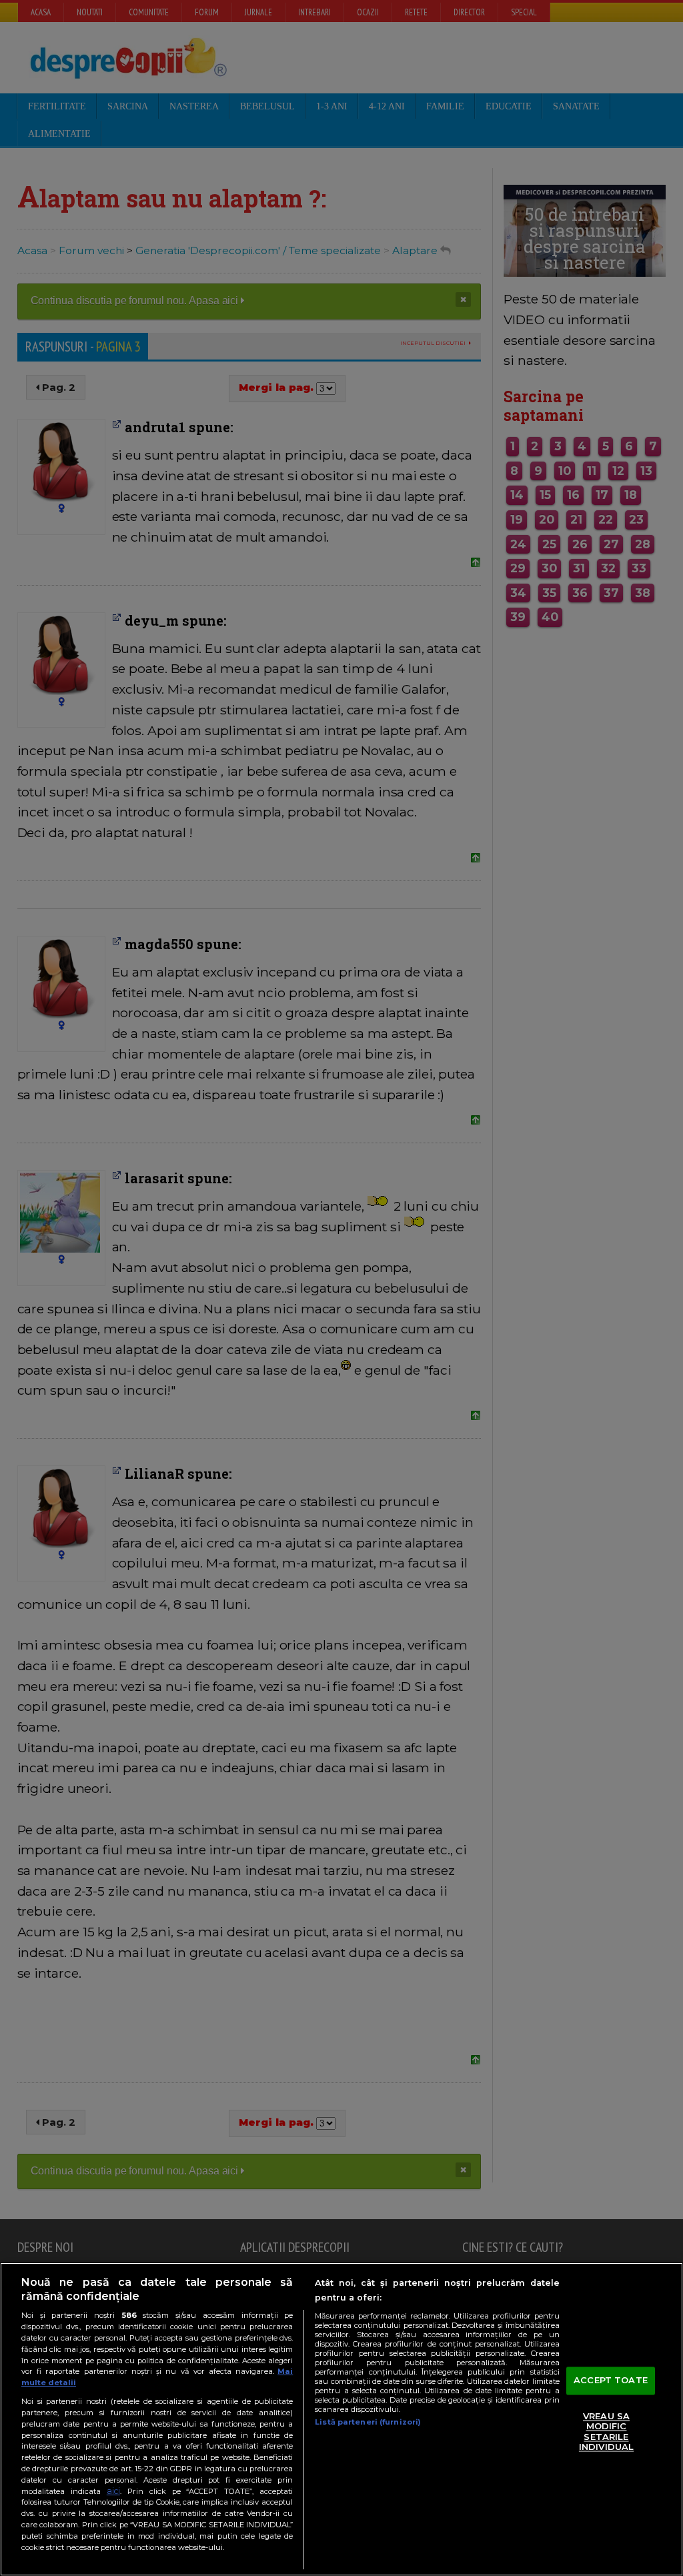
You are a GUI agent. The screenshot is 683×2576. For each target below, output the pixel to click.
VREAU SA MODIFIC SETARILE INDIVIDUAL (606, 2432)
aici (113, 2491)
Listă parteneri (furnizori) (368, 2422)
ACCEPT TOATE (611, 2380)
